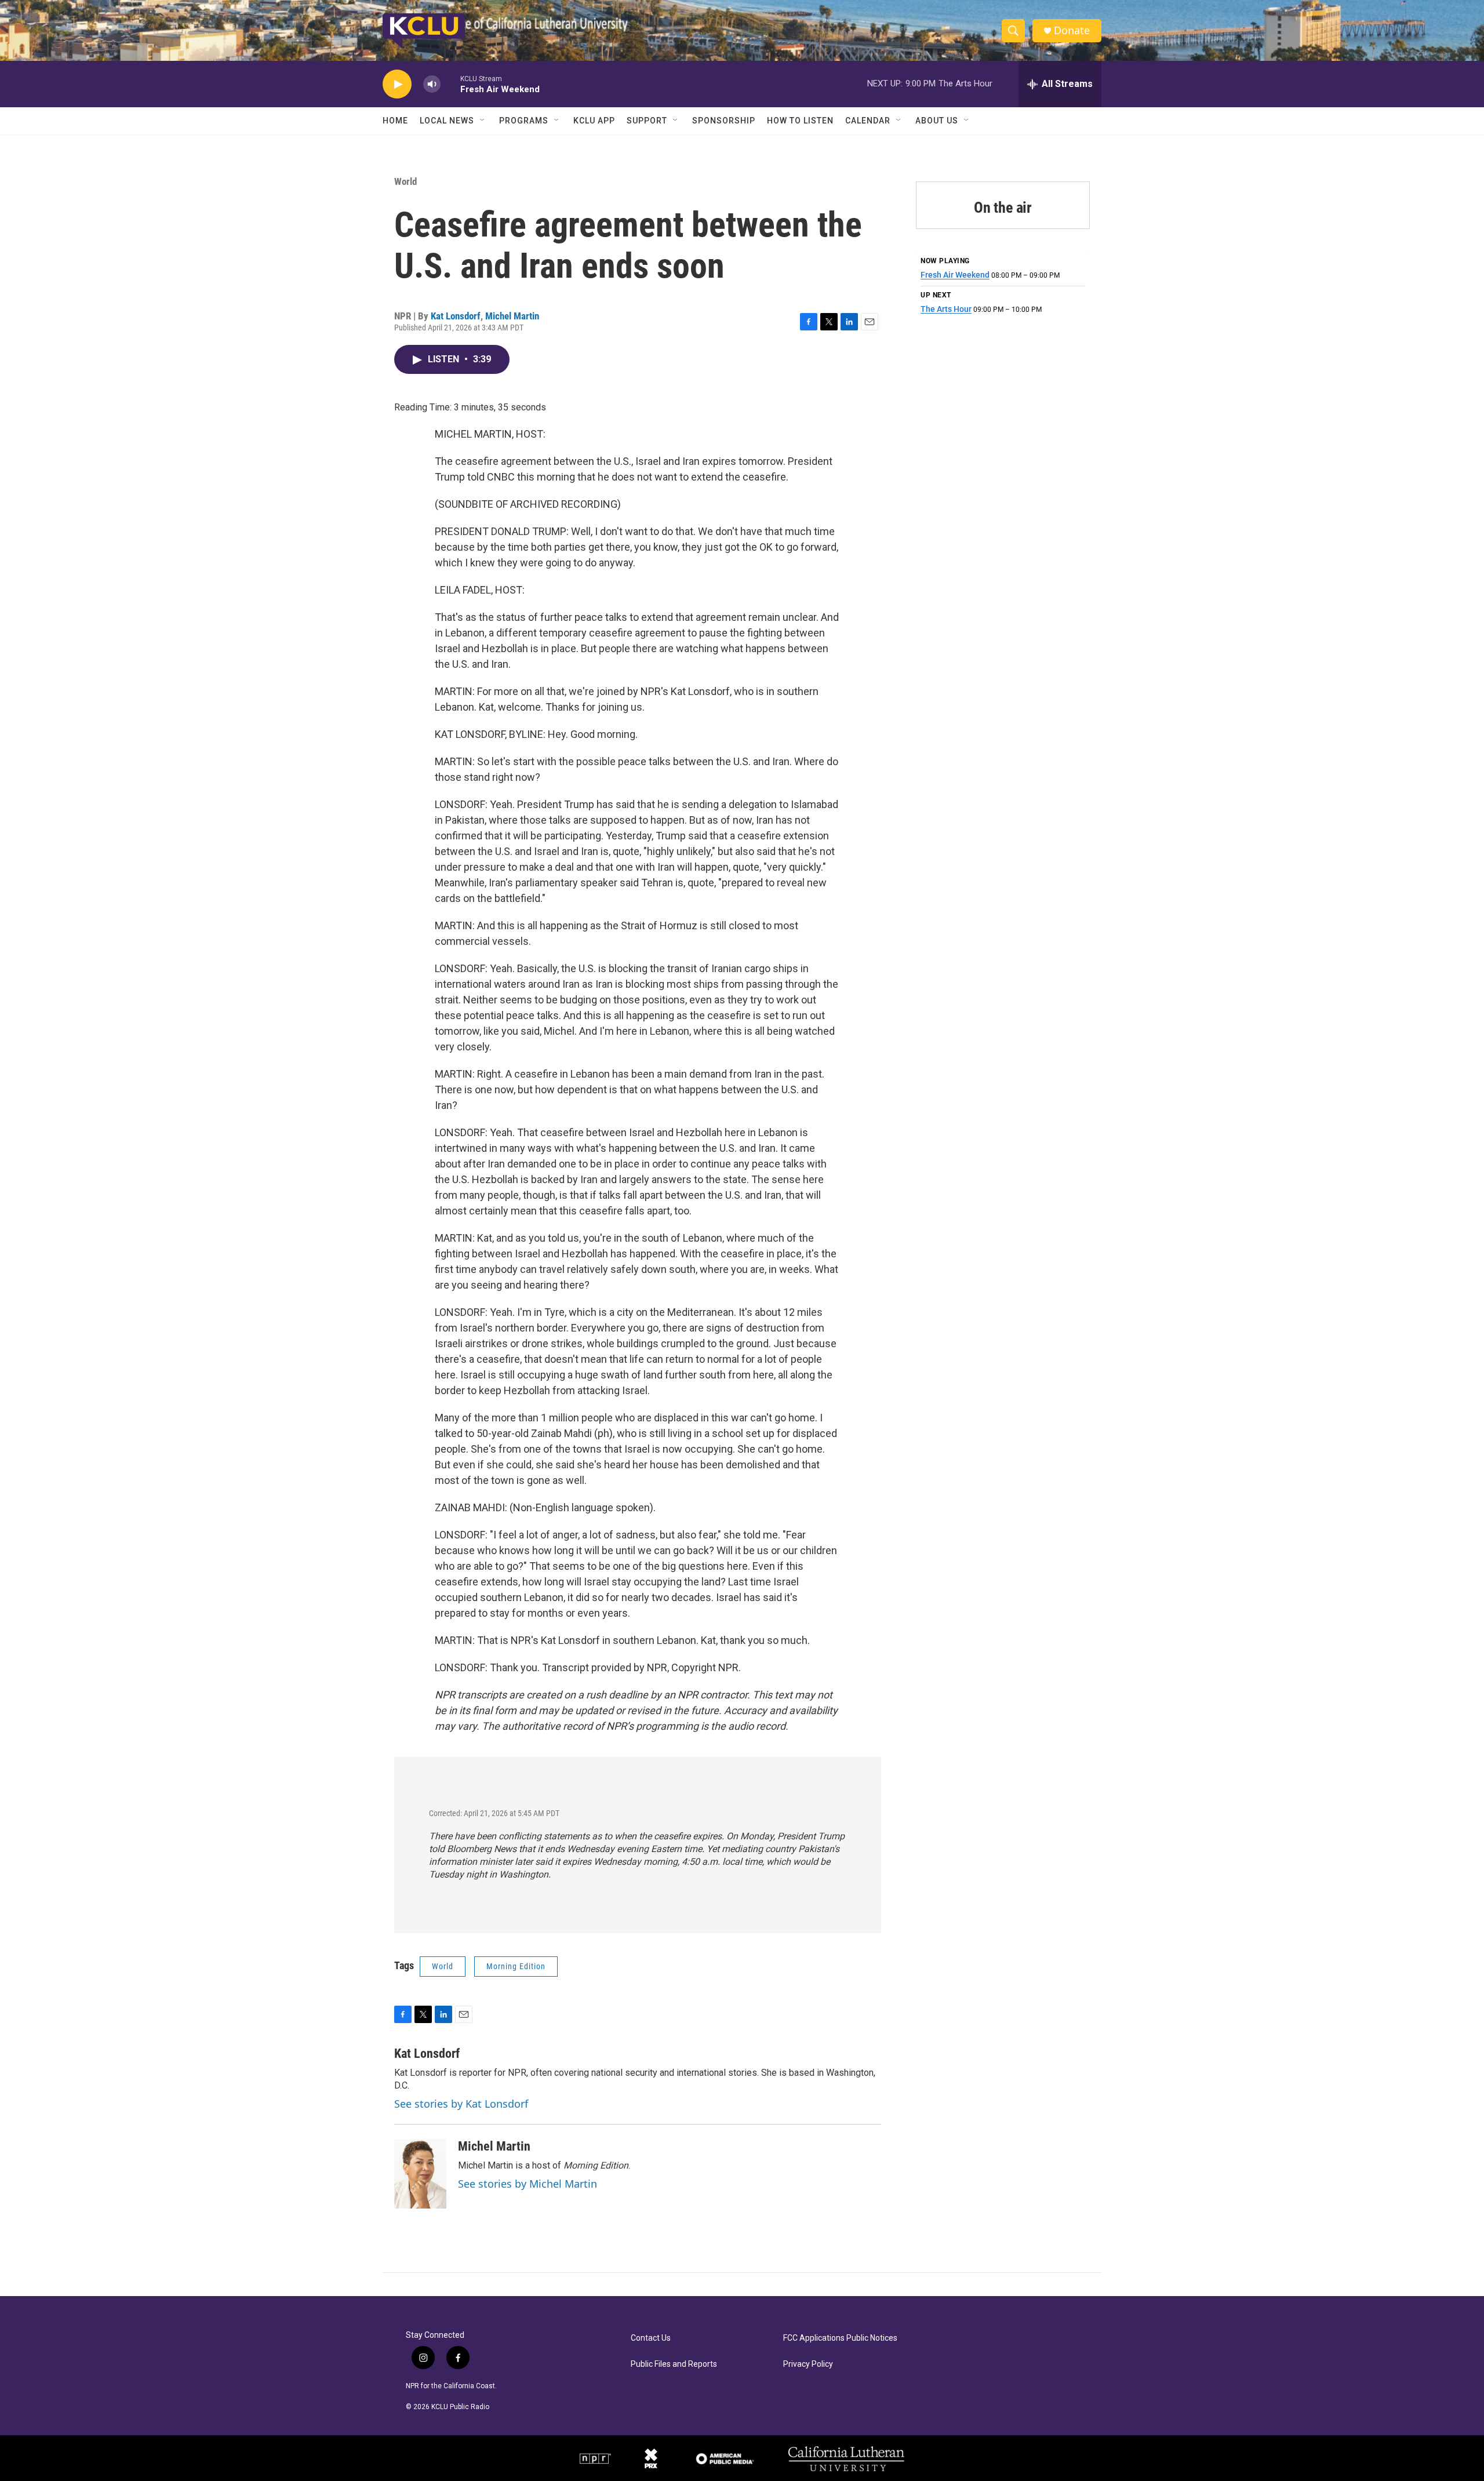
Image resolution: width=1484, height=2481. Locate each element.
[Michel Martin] (420, 2174)
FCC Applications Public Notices (840, 2338)
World (405, 181)
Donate (1072, 30)
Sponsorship (724, 121)
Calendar (868, 121)
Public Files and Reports (674, 2364)
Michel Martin (512, 316)
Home (395, 121)
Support (647, 121)
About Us (937, 121)
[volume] (432, 84)
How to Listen (800, 121)
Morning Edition (516, 1966)
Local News (447, 121)
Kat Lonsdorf (456, 316)
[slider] (450, 84)
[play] (397, 84)
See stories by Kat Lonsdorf (461, 2104)
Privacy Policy (808, 2364)
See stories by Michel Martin (528, 2184)
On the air (1003, 208)
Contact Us (651, 2338)
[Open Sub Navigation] (483, 121)
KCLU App (594, 121)
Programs (524, 121)
